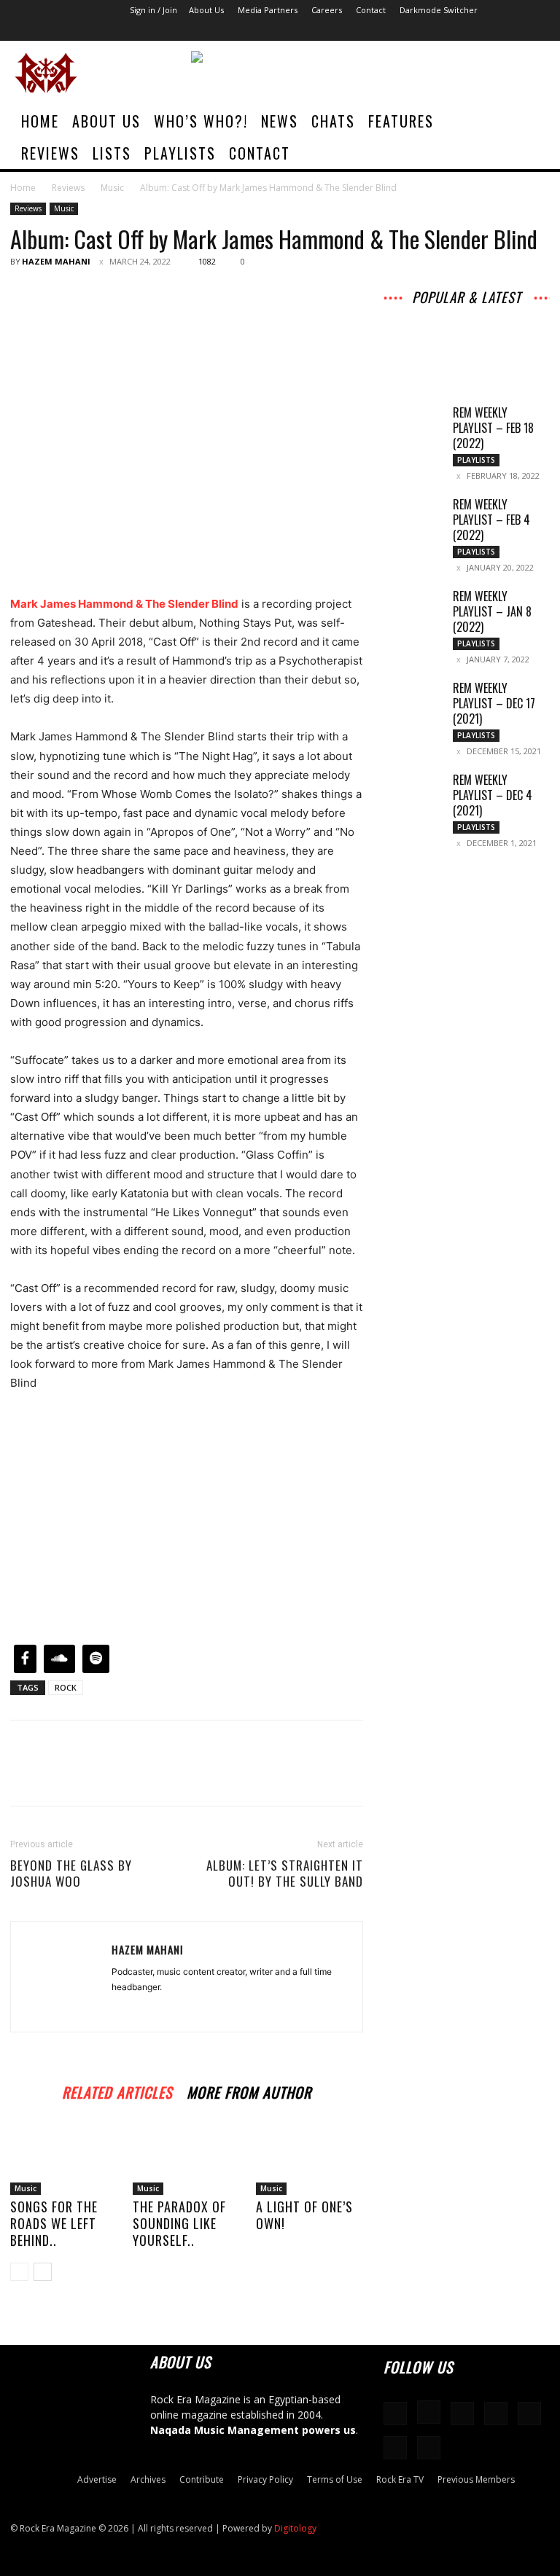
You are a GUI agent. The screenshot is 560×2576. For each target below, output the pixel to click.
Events (521, 334)
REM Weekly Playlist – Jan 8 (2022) (492, 611)
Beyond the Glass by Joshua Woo (71, 1874)
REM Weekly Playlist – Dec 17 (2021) (494, 703)
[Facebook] (390, 31)
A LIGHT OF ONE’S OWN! (304, 2215)
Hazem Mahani (56, 261)
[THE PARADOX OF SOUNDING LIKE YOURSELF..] (186, 2158)
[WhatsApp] (125, 294)
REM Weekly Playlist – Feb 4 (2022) (491, 520)
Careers (327, 10)
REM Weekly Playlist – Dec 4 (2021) (493, 795)
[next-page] (43, 2272)
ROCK (66, 1687)
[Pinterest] (92, 294)
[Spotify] (462, 31)
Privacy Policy (265, 2479)
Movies (432, 334)
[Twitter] (510, 31)
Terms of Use (335, 2479)
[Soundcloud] (438, 31)
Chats (333, 121)
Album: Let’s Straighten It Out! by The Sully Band (285, 1874)
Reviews (50, 153)
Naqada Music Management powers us (253, 2430)
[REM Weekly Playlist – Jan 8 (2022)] (413, 609)
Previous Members (476, 2479)
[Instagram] (414, 31)
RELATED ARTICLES (117, 2090)
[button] (528, 121)
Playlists (180, 153)
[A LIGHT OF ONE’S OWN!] (310, 2158)
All (415, 314)
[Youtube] (534, 31)
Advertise (97, 2479)
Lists (112, 153)
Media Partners (268, 10)
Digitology (295, 2528)
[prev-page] (19, 2272)
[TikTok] (486, 31)
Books (467, 344)
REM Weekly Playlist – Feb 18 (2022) (493, 428)
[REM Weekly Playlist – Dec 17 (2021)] (413, 701)
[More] (160, 294)
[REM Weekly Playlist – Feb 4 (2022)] (413, 517)
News (280, 121)
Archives (456, 314)
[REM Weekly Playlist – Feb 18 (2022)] (413, 426)
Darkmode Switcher (439, 10)
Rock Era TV (400, 2479)
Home (40, 121)
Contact (371, 10)
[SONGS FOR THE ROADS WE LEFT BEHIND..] (64, 2158)
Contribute (202, 2479)
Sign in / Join (153, 10)
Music (112, 188)
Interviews (513, 314)
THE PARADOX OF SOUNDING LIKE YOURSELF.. (179, 2223)
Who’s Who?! (201, 121)
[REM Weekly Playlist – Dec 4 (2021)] (413, 793)
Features (401, 121)
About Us (206, 10)
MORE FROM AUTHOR (249, 2090)
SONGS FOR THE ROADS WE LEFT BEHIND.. (54, 2223)
